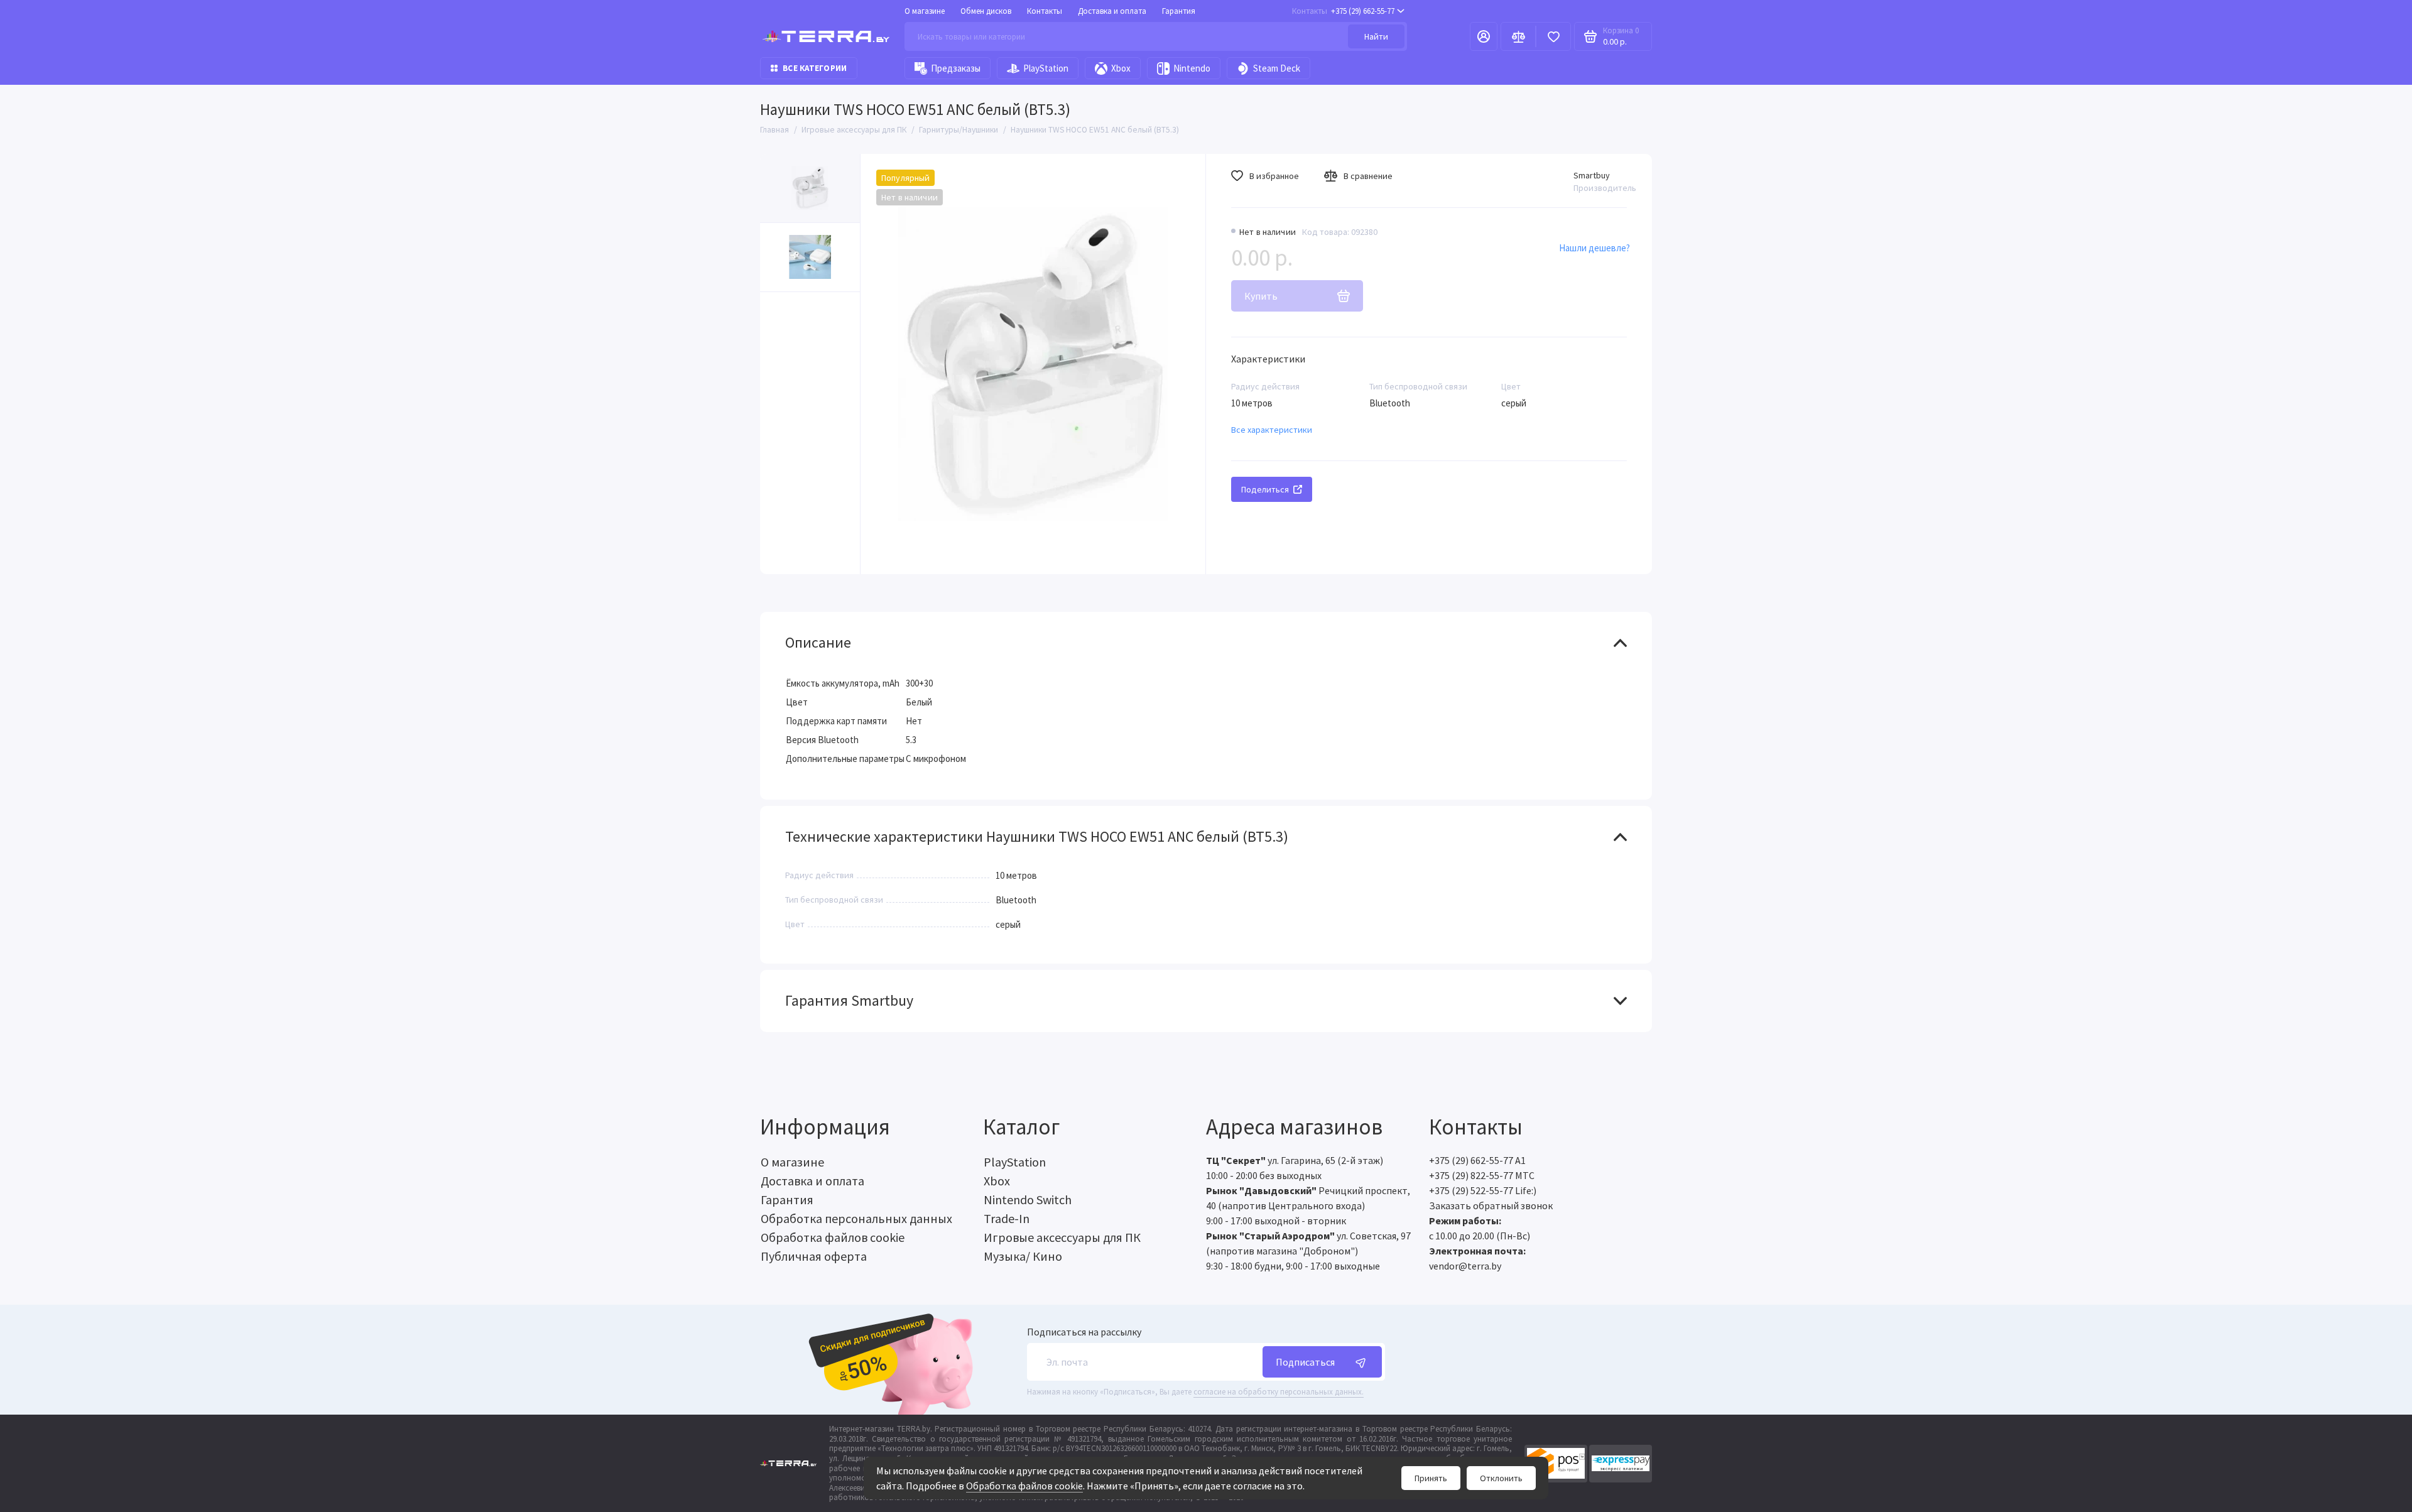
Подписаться (1305, 1362)
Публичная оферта (814, 1256)
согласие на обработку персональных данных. (1279, 1392)
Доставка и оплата (1112, 11)
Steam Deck (1277, 68)
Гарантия (1179, 11)
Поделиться (1265, 489)
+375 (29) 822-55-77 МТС (1482, 1175)
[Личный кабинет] (1484, 36)
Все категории (815, 68)
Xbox (1121, 68)
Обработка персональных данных (856, 1218)
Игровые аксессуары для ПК (1062, 1237)
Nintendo (1192, 68)
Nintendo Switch (1028, 1199)
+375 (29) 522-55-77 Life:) (1483, 1190)
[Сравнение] (1518, 36)
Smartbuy (1592, 175)
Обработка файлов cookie (1024, 1486)
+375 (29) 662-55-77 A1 (1477, 1160)
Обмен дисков (986, 11)
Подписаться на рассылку (1084, 1332)
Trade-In (1007, 1218)
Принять (1431, 1478)
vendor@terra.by (1465, 1266)
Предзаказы (956, 68)
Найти (1376, 36)
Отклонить (1501, 1478)
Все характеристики (1272, 430)
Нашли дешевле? (1594, 248)
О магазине (925, 11)
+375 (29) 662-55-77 (1343, 11)
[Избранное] (1553, 36)
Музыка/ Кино (1023, 1256)
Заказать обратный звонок (1491, 1205)
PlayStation (1046, 68)
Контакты (1045, 11)
